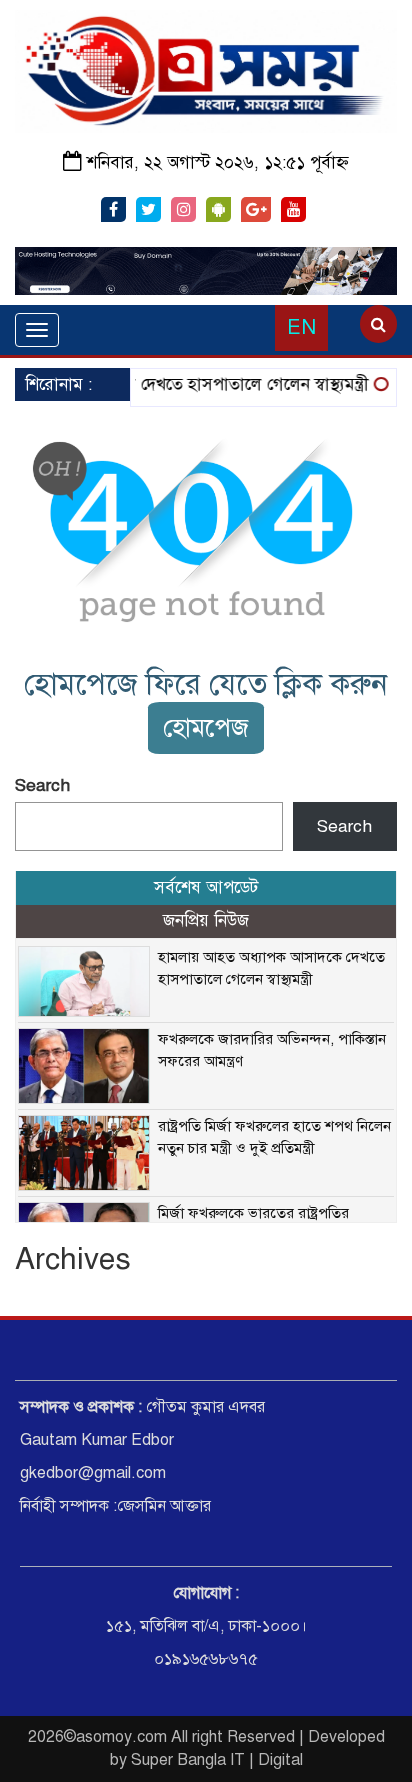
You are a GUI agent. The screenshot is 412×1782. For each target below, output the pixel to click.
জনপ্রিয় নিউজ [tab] (206, 920)
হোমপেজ (206, 727)
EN (301, 327)
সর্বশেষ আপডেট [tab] (206, 887)
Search (42, 785)
